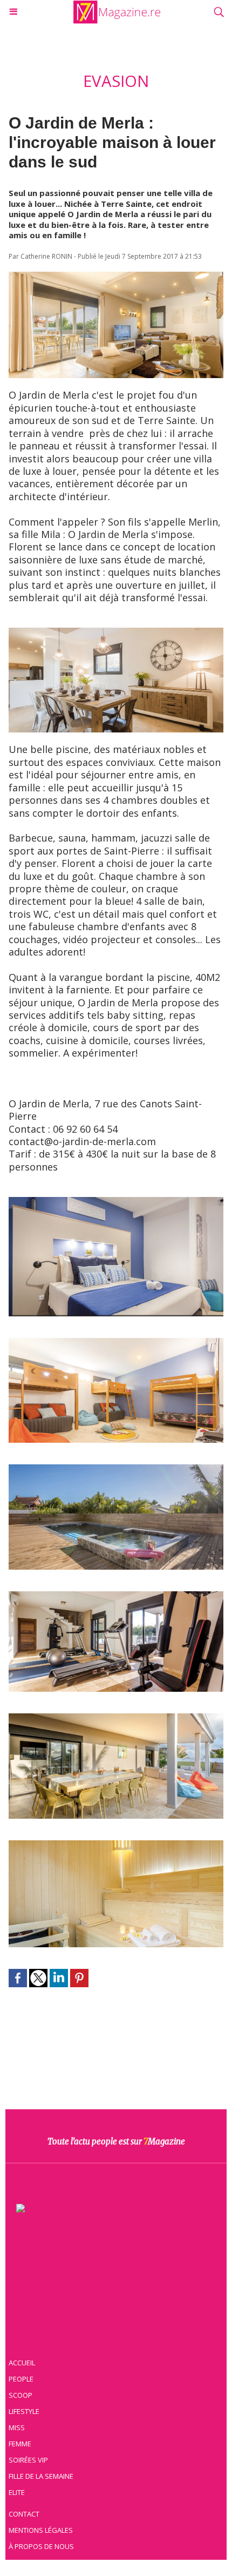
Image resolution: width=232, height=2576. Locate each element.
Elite (17, 2492)
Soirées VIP (28, 2460)
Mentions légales (41, 2530)
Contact (24, 2514)
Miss (17, 2427)
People (21, 2379)
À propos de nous (41, 2546)
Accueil (22, 2363)
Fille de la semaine (41, 2476)
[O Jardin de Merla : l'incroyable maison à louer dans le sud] (116, 277)
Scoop (21, 2395)
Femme (20, 2444)
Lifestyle (24, 2411)
